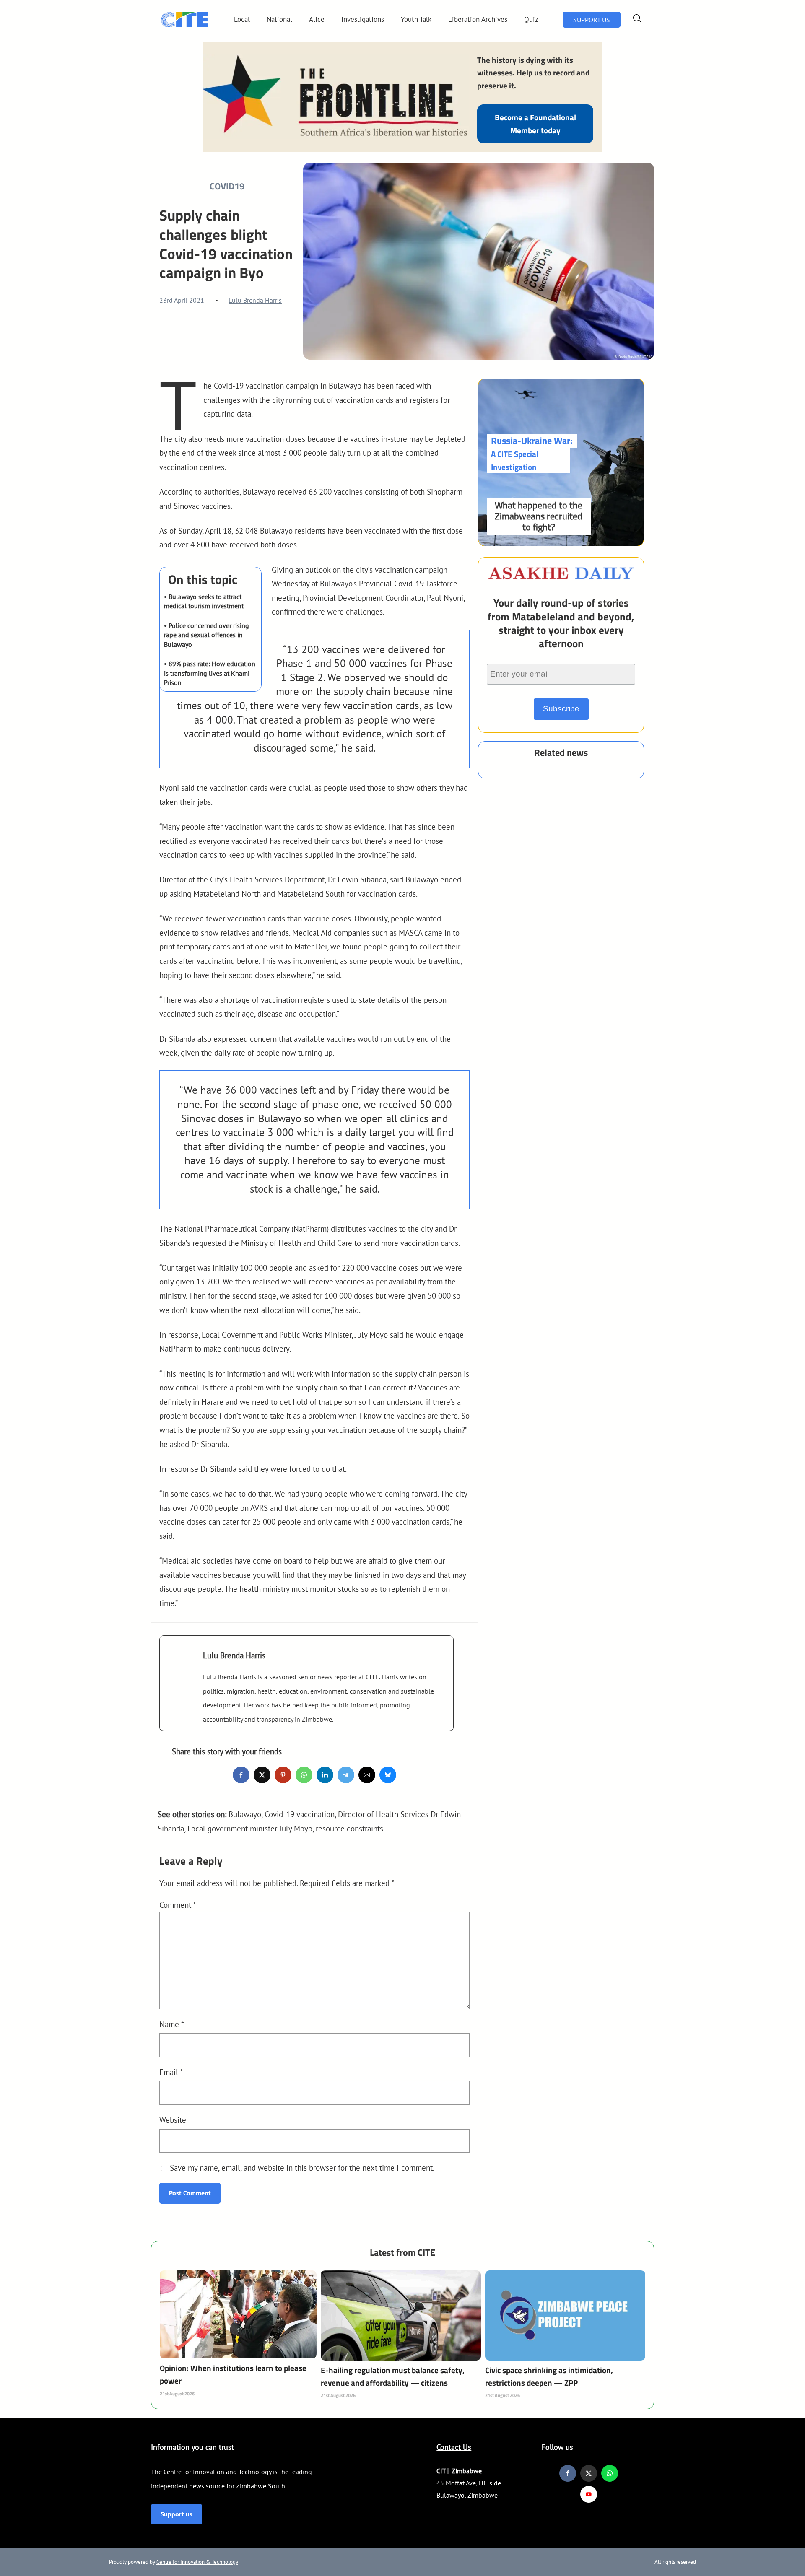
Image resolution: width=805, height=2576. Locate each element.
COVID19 (227, 186)
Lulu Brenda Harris (255, 300)
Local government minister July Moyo (250, 1828)
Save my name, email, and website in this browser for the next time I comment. (302, 2167)
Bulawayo (245, 1814)
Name (172, 2024)
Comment (178, 1905)
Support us (177, 2514)
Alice (317, 19)
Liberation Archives (478, 19)
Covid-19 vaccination (300, 1814)
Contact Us (454, 2447)
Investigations (363, 19)
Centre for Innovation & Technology (197, 2562)
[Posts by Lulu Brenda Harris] (181, 1668)
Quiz (531, 19)
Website (173, 2120)
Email (171, 2072)
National (279, 19)
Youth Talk (416, 19)
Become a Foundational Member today (535, 123)
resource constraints (349, 1828)
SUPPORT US (592, 20)
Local (242, 19)
